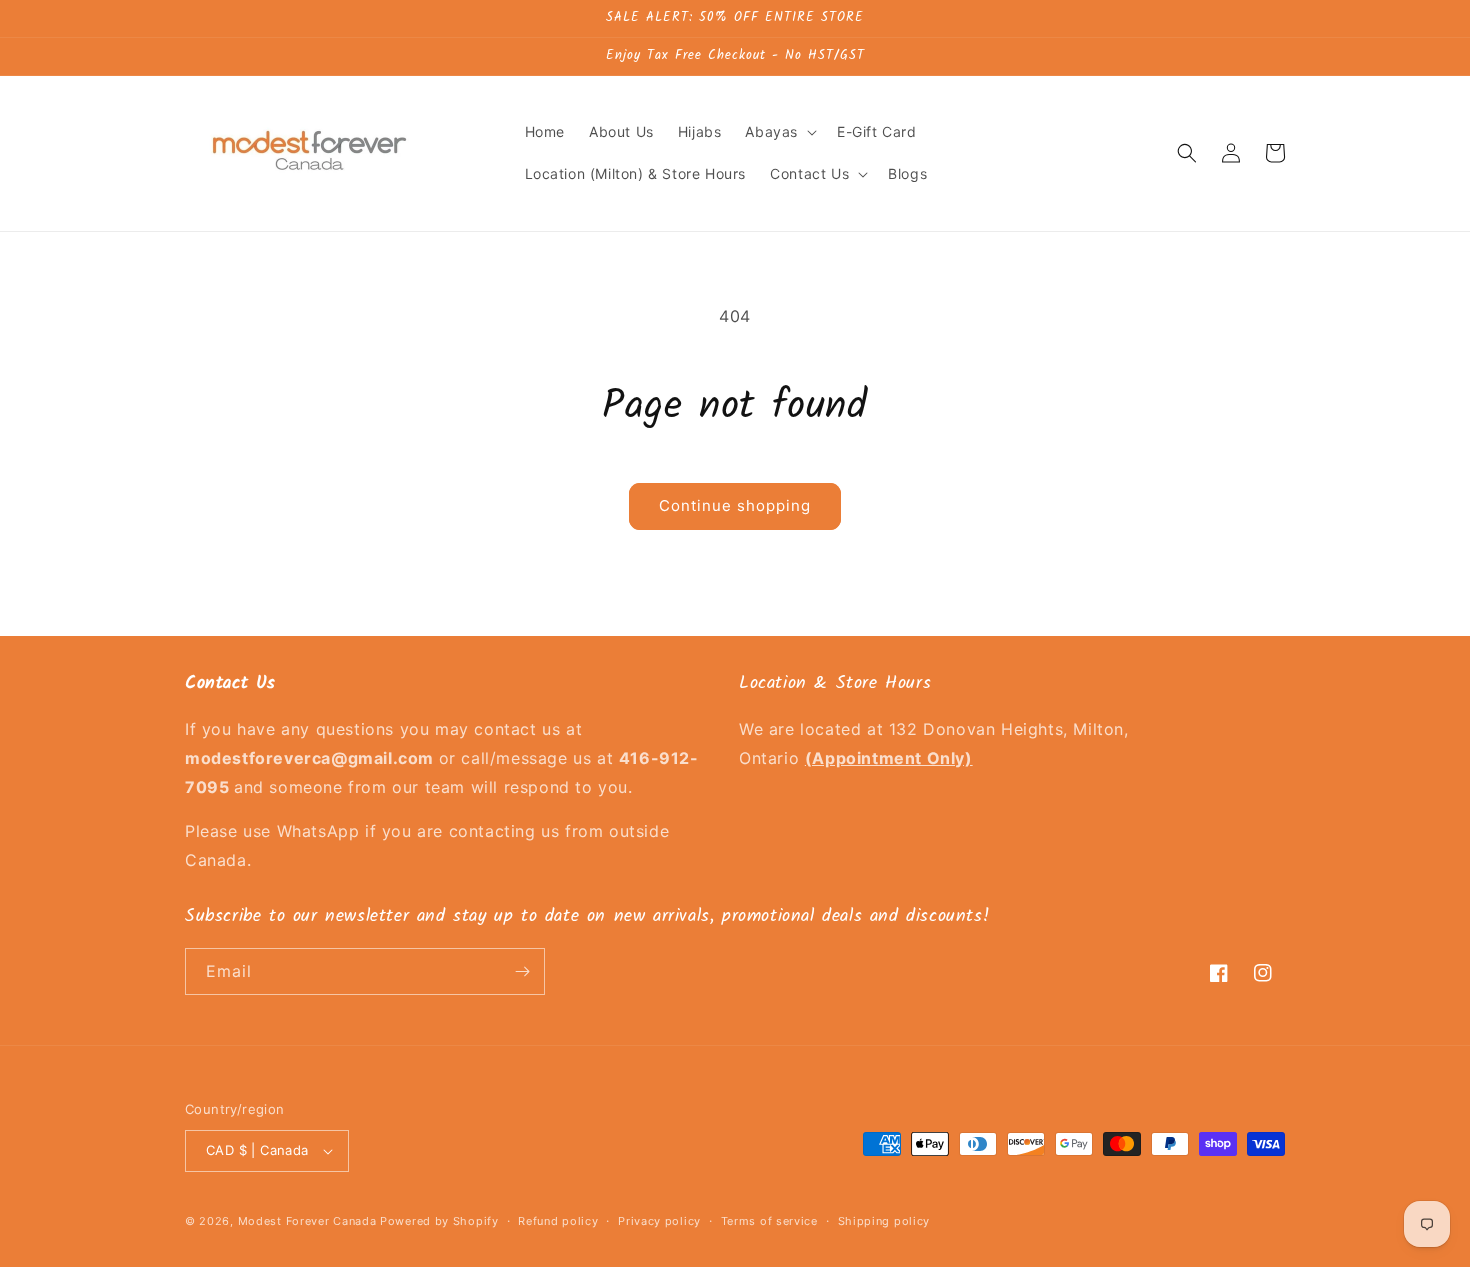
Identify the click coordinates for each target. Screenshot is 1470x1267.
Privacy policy (659, 1221)
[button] (779, 132)
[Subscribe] (522, 971)
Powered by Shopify (439, 1221)
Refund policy (558, 1221)
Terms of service (769, 1221)
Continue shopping (735, 505)
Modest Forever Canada (307, 1221)
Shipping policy (884, 1221)
